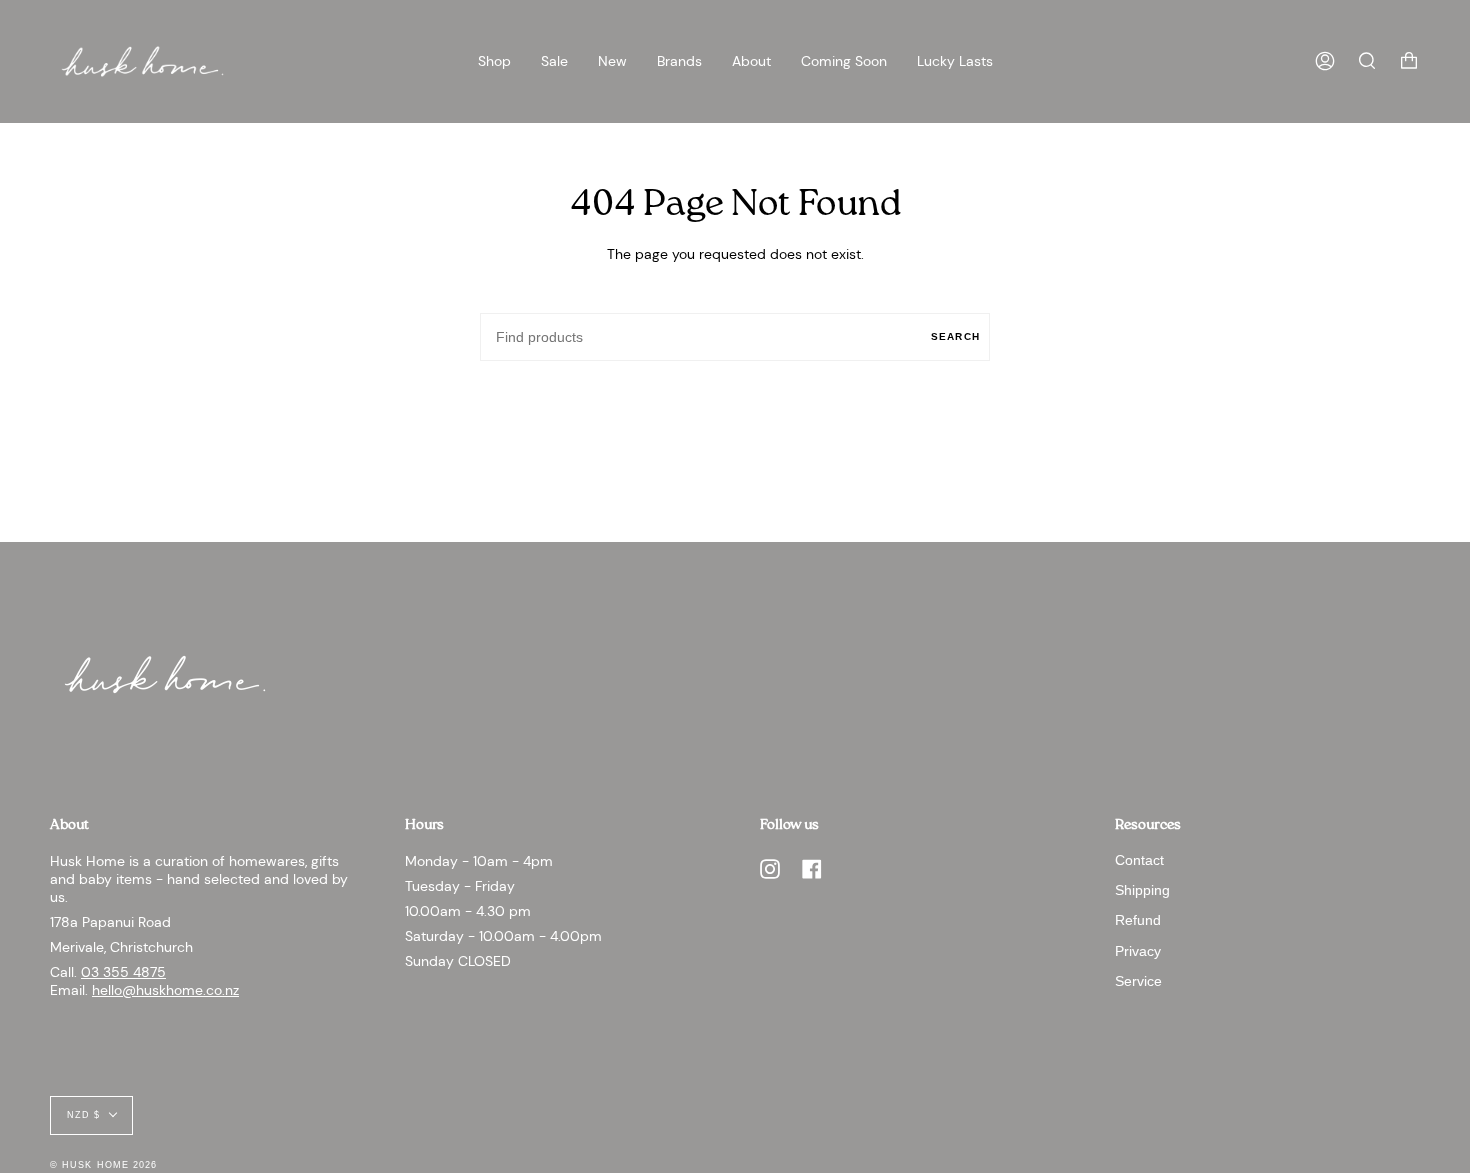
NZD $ (83, 1115)
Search (955, 336)
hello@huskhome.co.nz (165, 990)
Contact (1139, 860)
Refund (1138, 920)
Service (1138, 981)
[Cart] (1409, 61)
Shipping (1142, 890)
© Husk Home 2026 (103, 1165)
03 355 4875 (123, 972)
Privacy (1138, 951)
